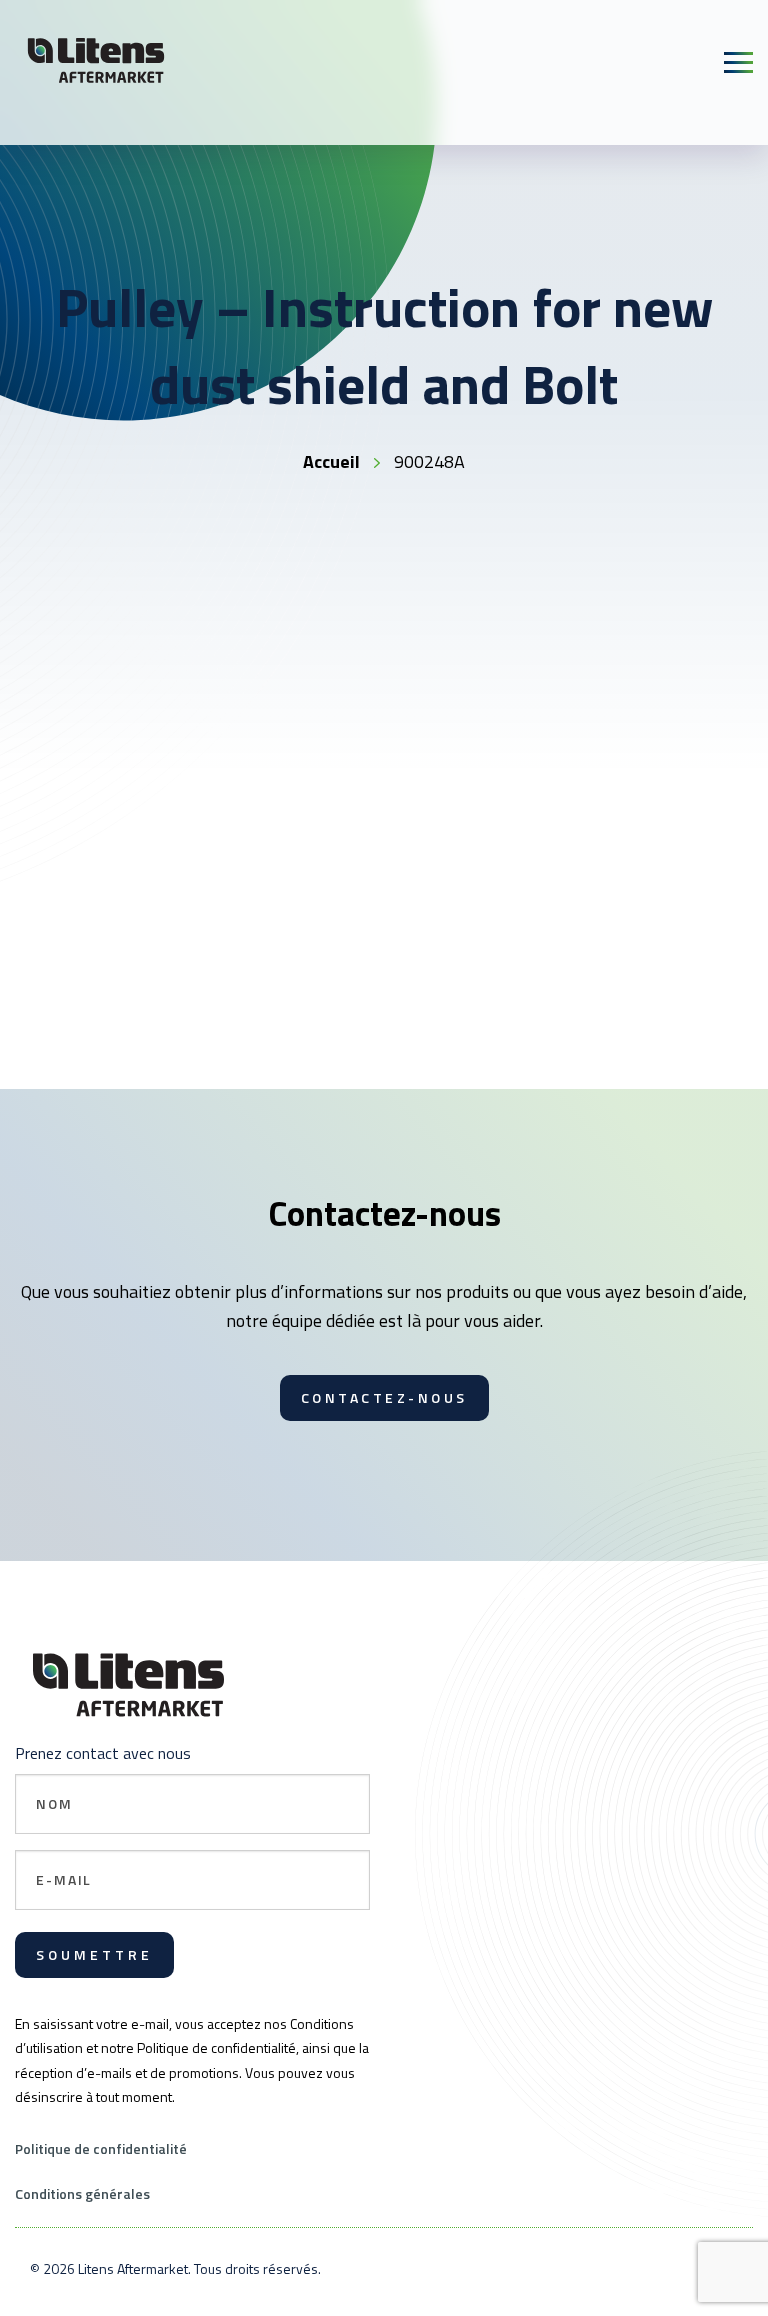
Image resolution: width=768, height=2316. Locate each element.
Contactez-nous (384, 1397)
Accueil (331, 461)
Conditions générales (82, 2193)
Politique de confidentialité (101, 2148)
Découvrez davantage (181, 1056)
